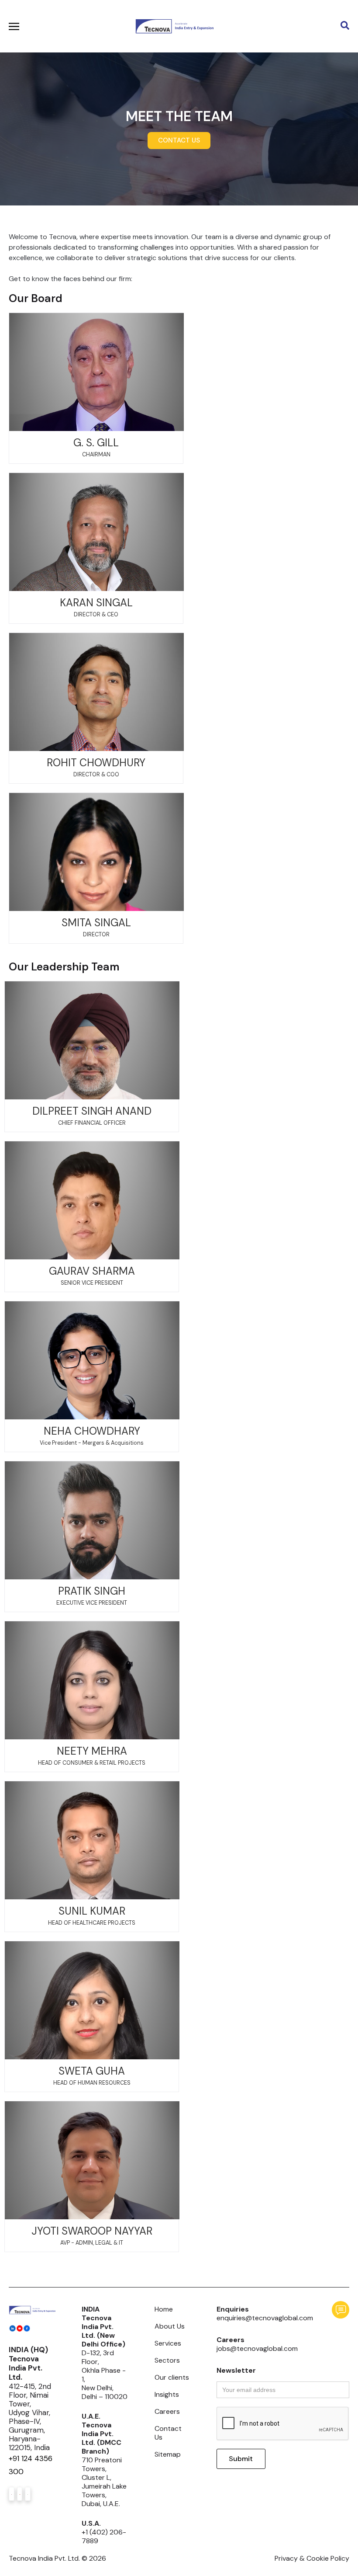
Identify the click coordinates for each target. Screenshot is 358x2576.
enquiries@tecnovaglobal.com (265, 2318)
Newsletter (236, 2371)
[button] (228, 26)
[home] (174, 26)
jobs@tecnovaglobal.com (257, 2348)
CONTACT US (179, 140)
